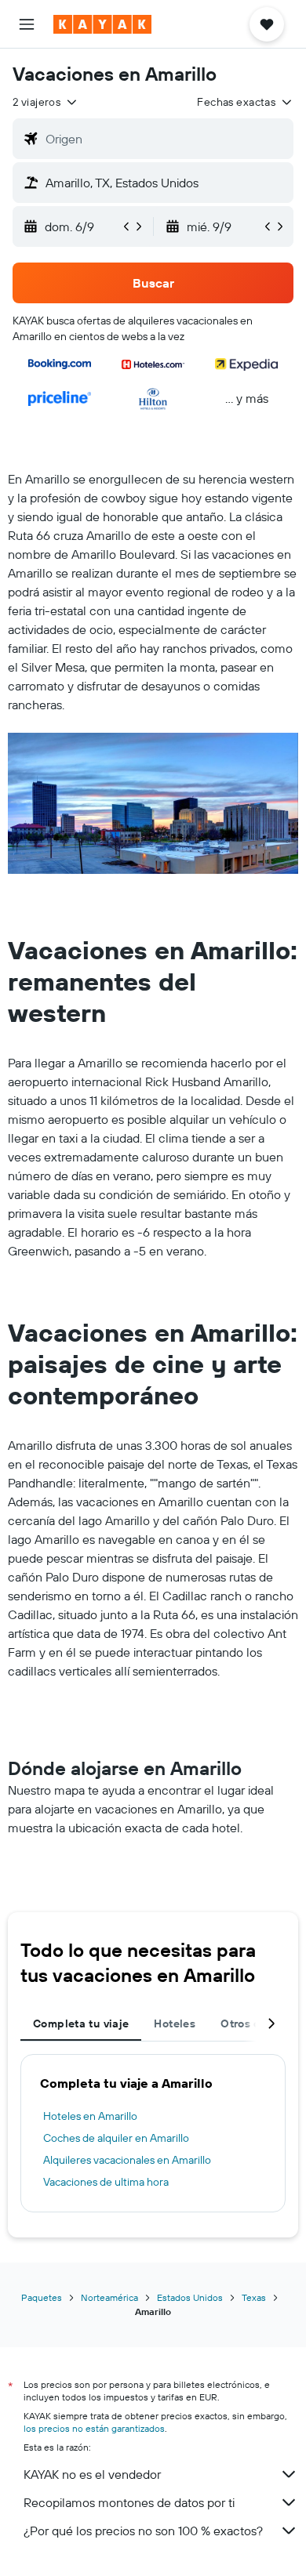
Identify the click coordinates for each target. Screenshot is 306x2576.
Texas (254, 2297)
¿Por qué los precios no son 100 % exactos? (143, 2531)
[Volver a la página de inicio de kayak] (102, 24)
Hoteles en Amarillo (90, 2116)
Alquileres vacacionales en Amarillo (127, 2160)
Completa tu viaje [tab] (81, 2023)
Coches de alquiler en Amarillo (116, 2138)
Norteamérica (109, 2297)
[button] (27, 24)
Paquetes (42, 2297)
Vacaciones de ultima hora (106, 2182)
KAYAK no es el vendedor (92, 2474)
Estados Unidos (190, 2297)
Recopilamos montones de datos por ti (129, 2502)
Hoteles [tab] (175, 2023)
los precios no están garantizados (94, 2428)
